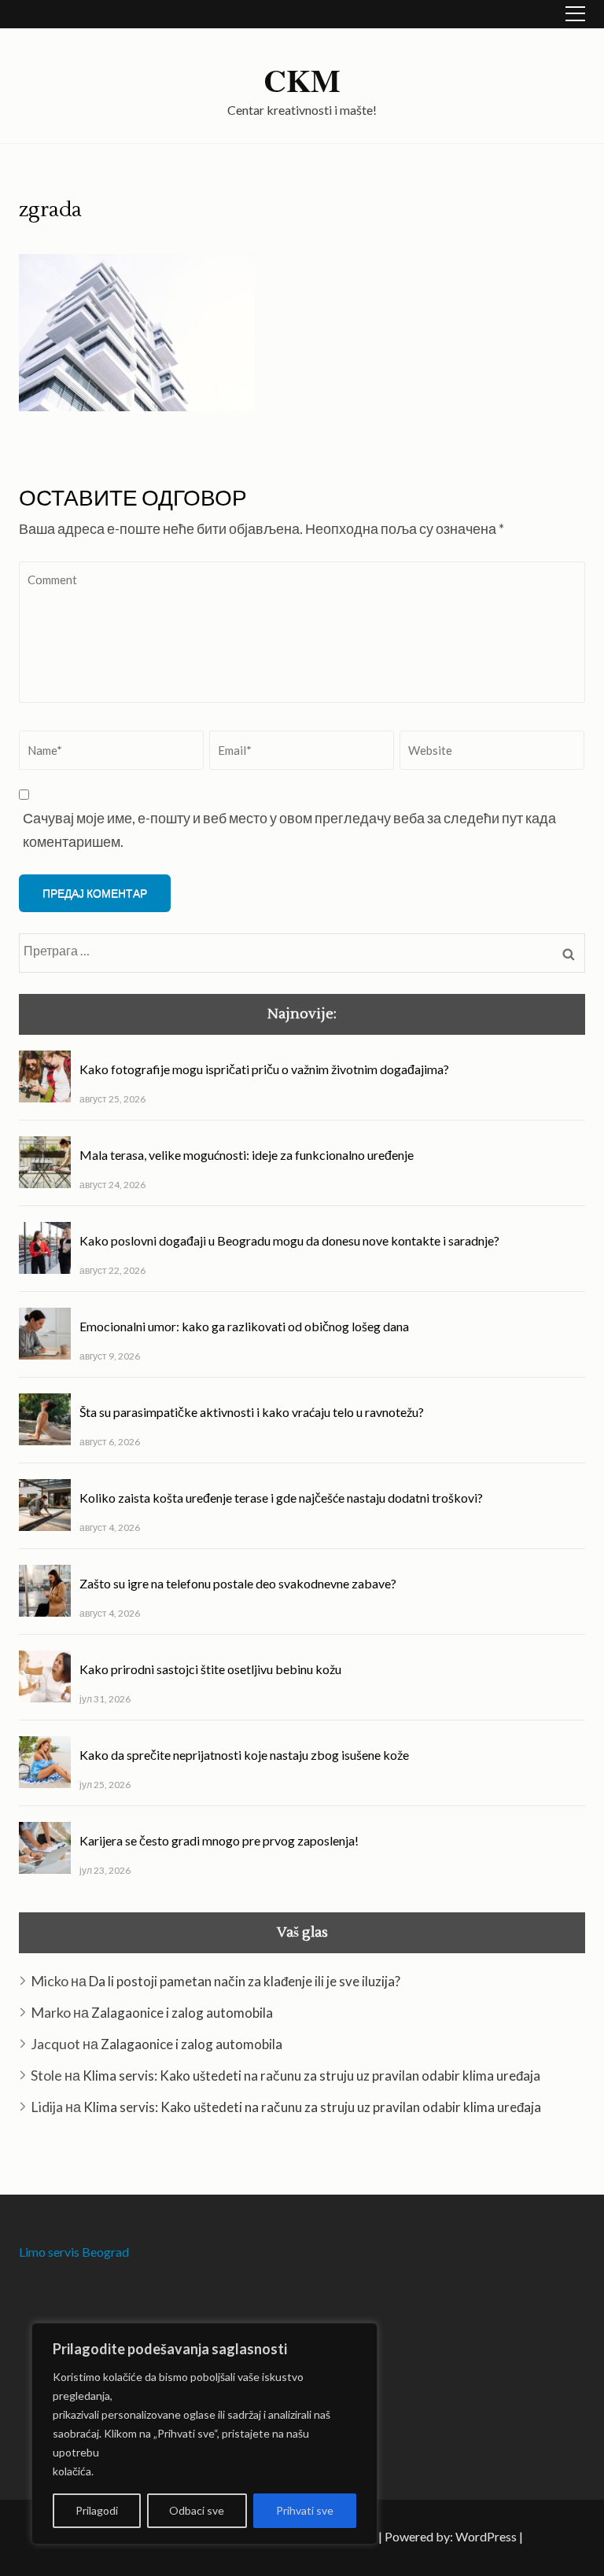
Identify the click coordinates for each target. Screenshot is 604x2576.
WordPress (486, 2536)
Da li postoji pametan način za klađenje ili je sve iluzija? (245, 1981)
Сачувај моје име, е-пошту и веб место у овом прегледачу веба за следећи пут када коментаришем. (289, 830)
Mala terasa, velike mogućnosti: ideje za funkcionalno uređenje (247, 1155)
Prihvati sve (305, 2510)
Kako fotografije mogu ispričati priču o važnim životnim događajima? (264, 1069)
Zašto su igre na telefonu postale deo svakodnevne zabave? (238, 1583)
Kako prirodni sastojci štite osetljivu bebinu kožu (210, 1669)
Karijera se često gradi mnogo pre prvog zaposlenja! (219, 1840)
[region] (204, 2434)
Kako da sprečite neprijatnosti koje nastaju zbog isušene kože (244, 1755)
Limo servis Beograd (74, 2252)
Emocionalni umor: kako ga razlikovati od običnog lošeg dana (244, 1326)
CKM (302, 80)
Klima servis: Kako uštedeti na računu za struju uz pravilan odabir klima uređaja (311, 2076)
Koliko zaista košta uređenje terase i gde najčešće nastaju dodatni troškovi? (281, 1498)
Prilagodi (97, 2510)
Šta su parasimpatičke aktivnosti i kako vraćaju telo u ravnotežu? (252, 1412)
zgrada (50, 210)
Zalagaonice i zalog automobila (182, 2013)
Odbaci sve (197, 2510)
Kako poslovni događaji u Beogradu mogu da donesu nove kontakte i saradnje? (289, 1240)
